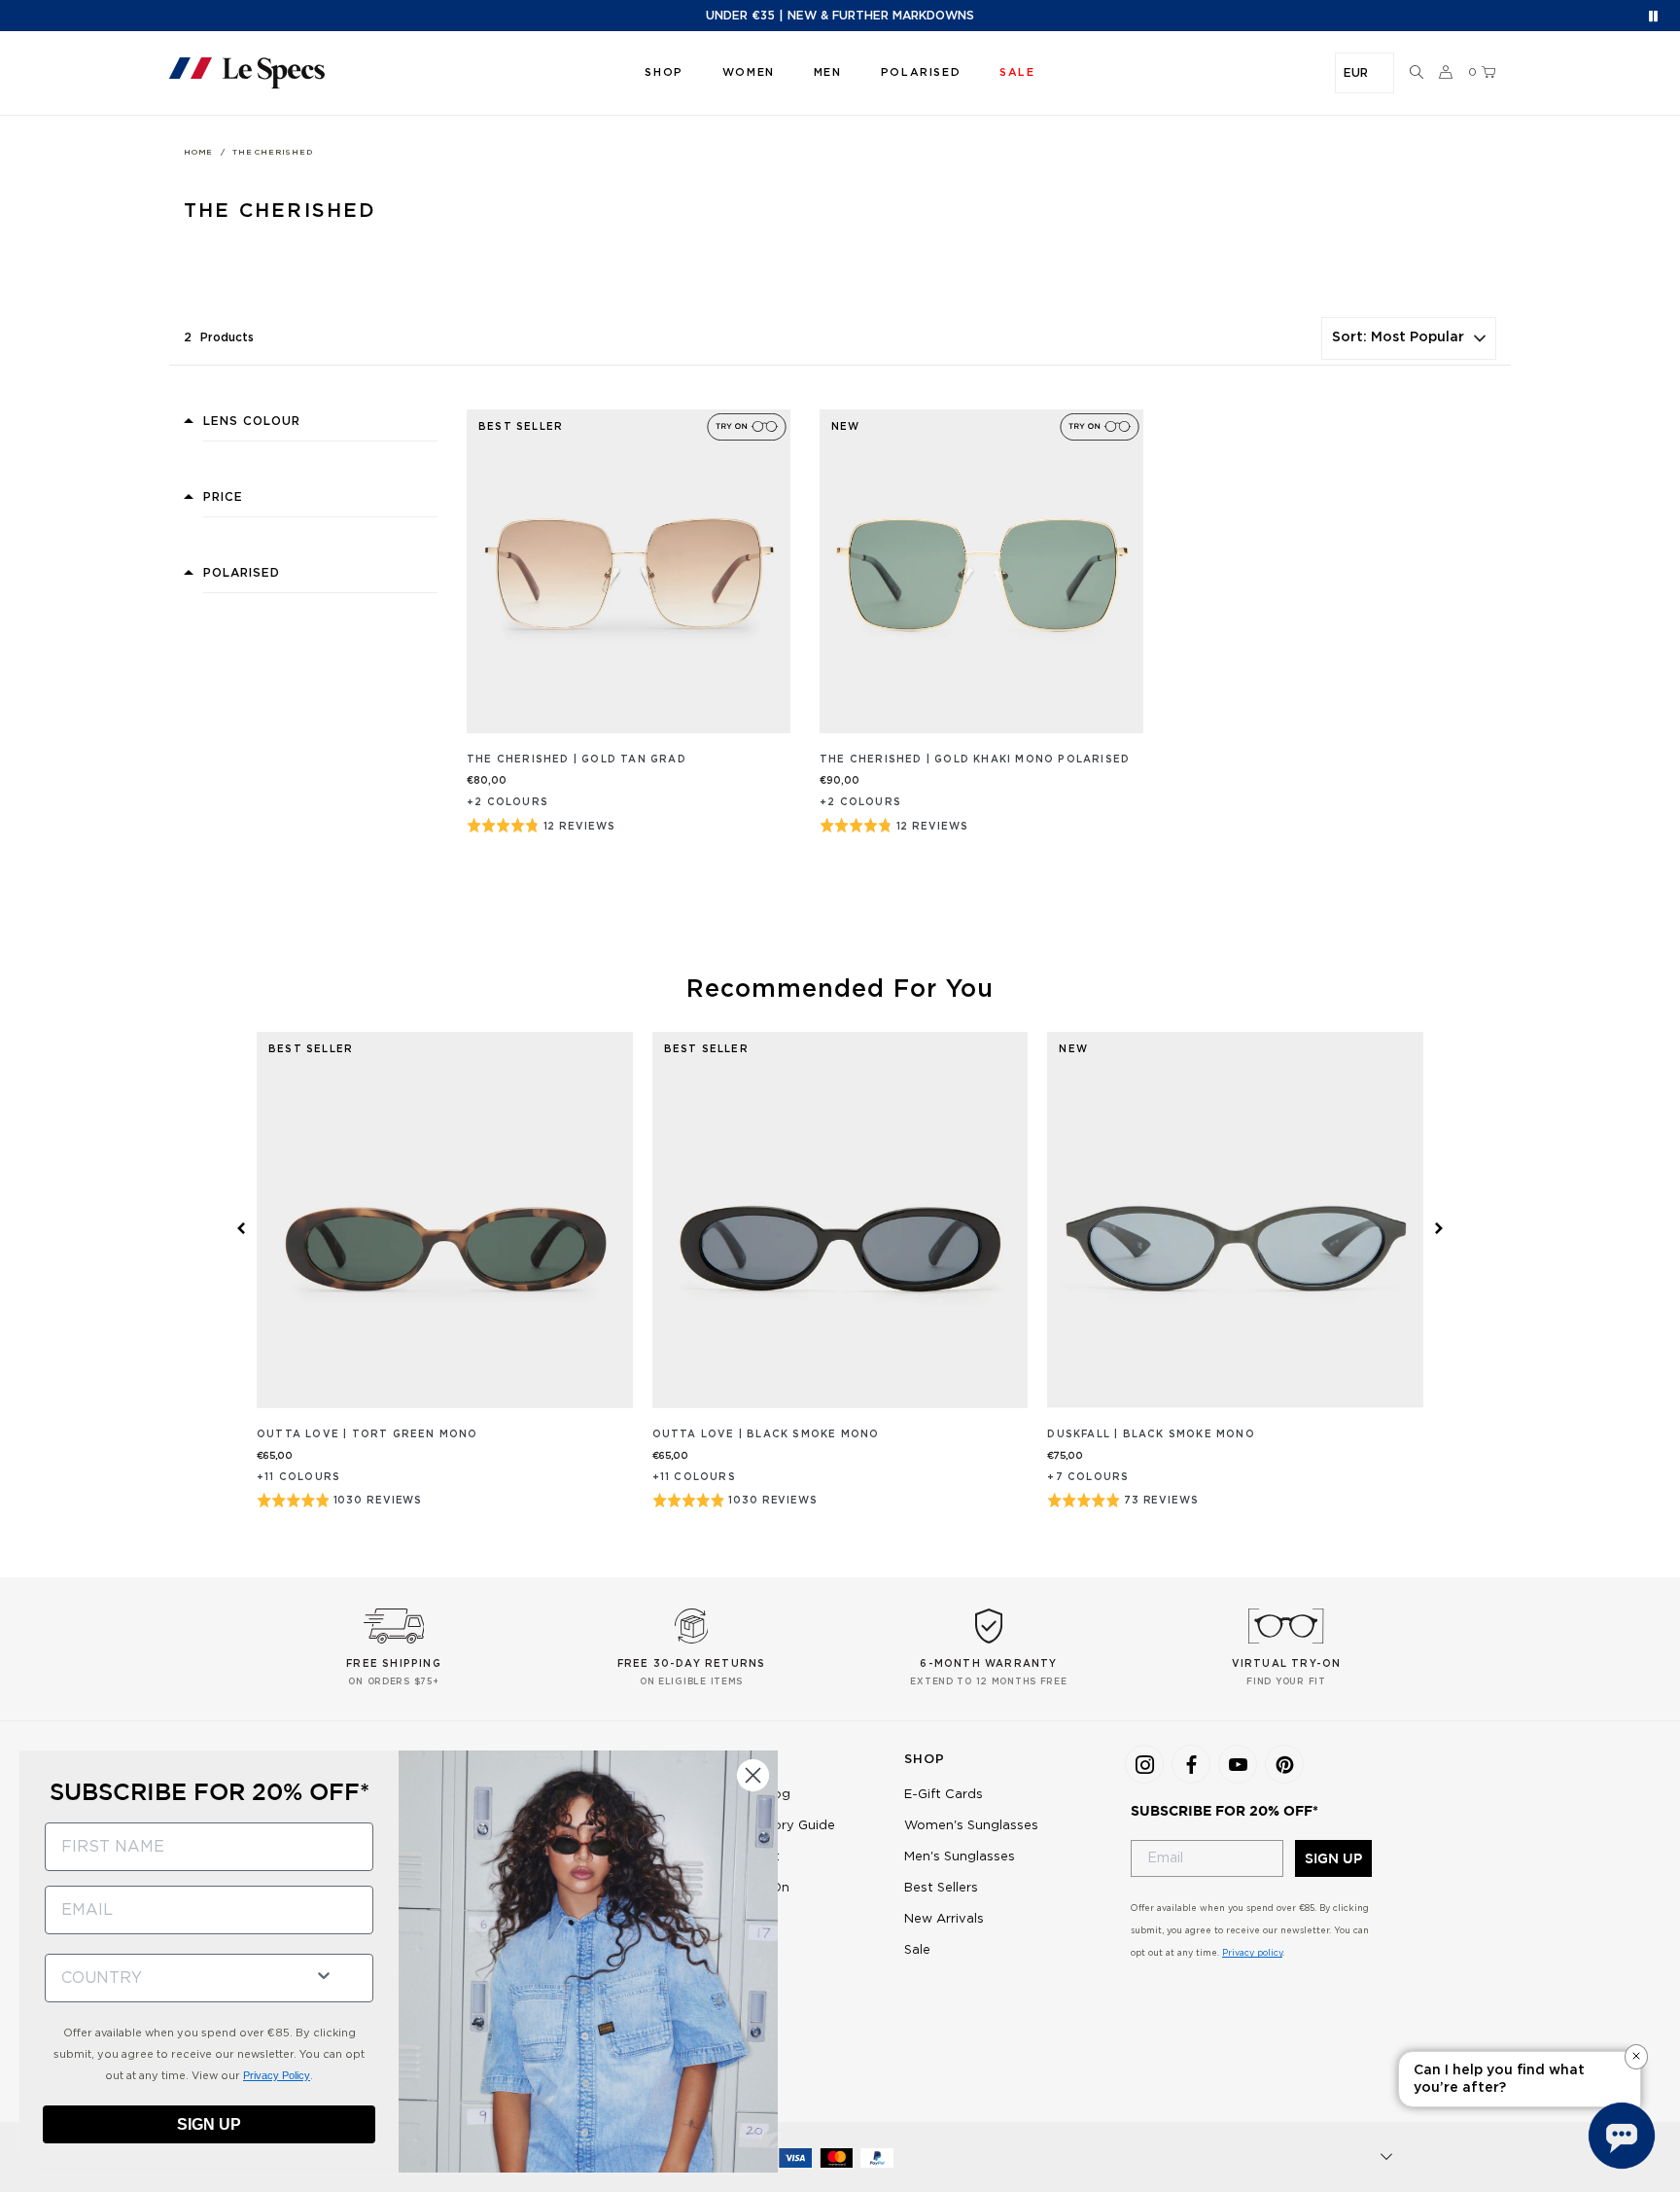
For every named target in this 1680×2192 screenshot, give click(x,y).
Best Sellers (941, 1888)
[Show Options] (324, 1974)
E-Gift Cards (944, 1795)
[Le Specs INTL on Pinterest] (1284, 1764)
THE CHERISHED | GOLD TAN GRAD (577, 760)
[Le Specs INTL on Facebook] (1191, 1764)
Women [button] (749, 72)
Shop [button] (664, 72)
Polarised (921, 72)
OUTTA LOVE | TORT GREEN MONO (367, 1434)
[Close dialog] (753, 1775)
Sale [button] (1017, 72)
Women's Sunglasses (971, 1826)
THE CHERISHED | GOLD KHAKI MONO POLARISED (975, 760)
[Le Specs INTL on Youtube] (1238, 1764)
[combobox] (172, 1978)
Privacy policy (1252, 1953)
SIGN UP (1333, 1858)
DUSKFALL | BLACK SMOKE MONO (1151, 1434)
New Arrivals (944, 1919)
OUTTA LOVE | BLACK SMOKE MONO (766, 1434)
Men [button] (828, 72)
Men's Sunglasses (960, 1857)
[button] (1417, 73)
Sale (917, 1950)
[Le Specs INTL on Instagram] (1144, 1764)
